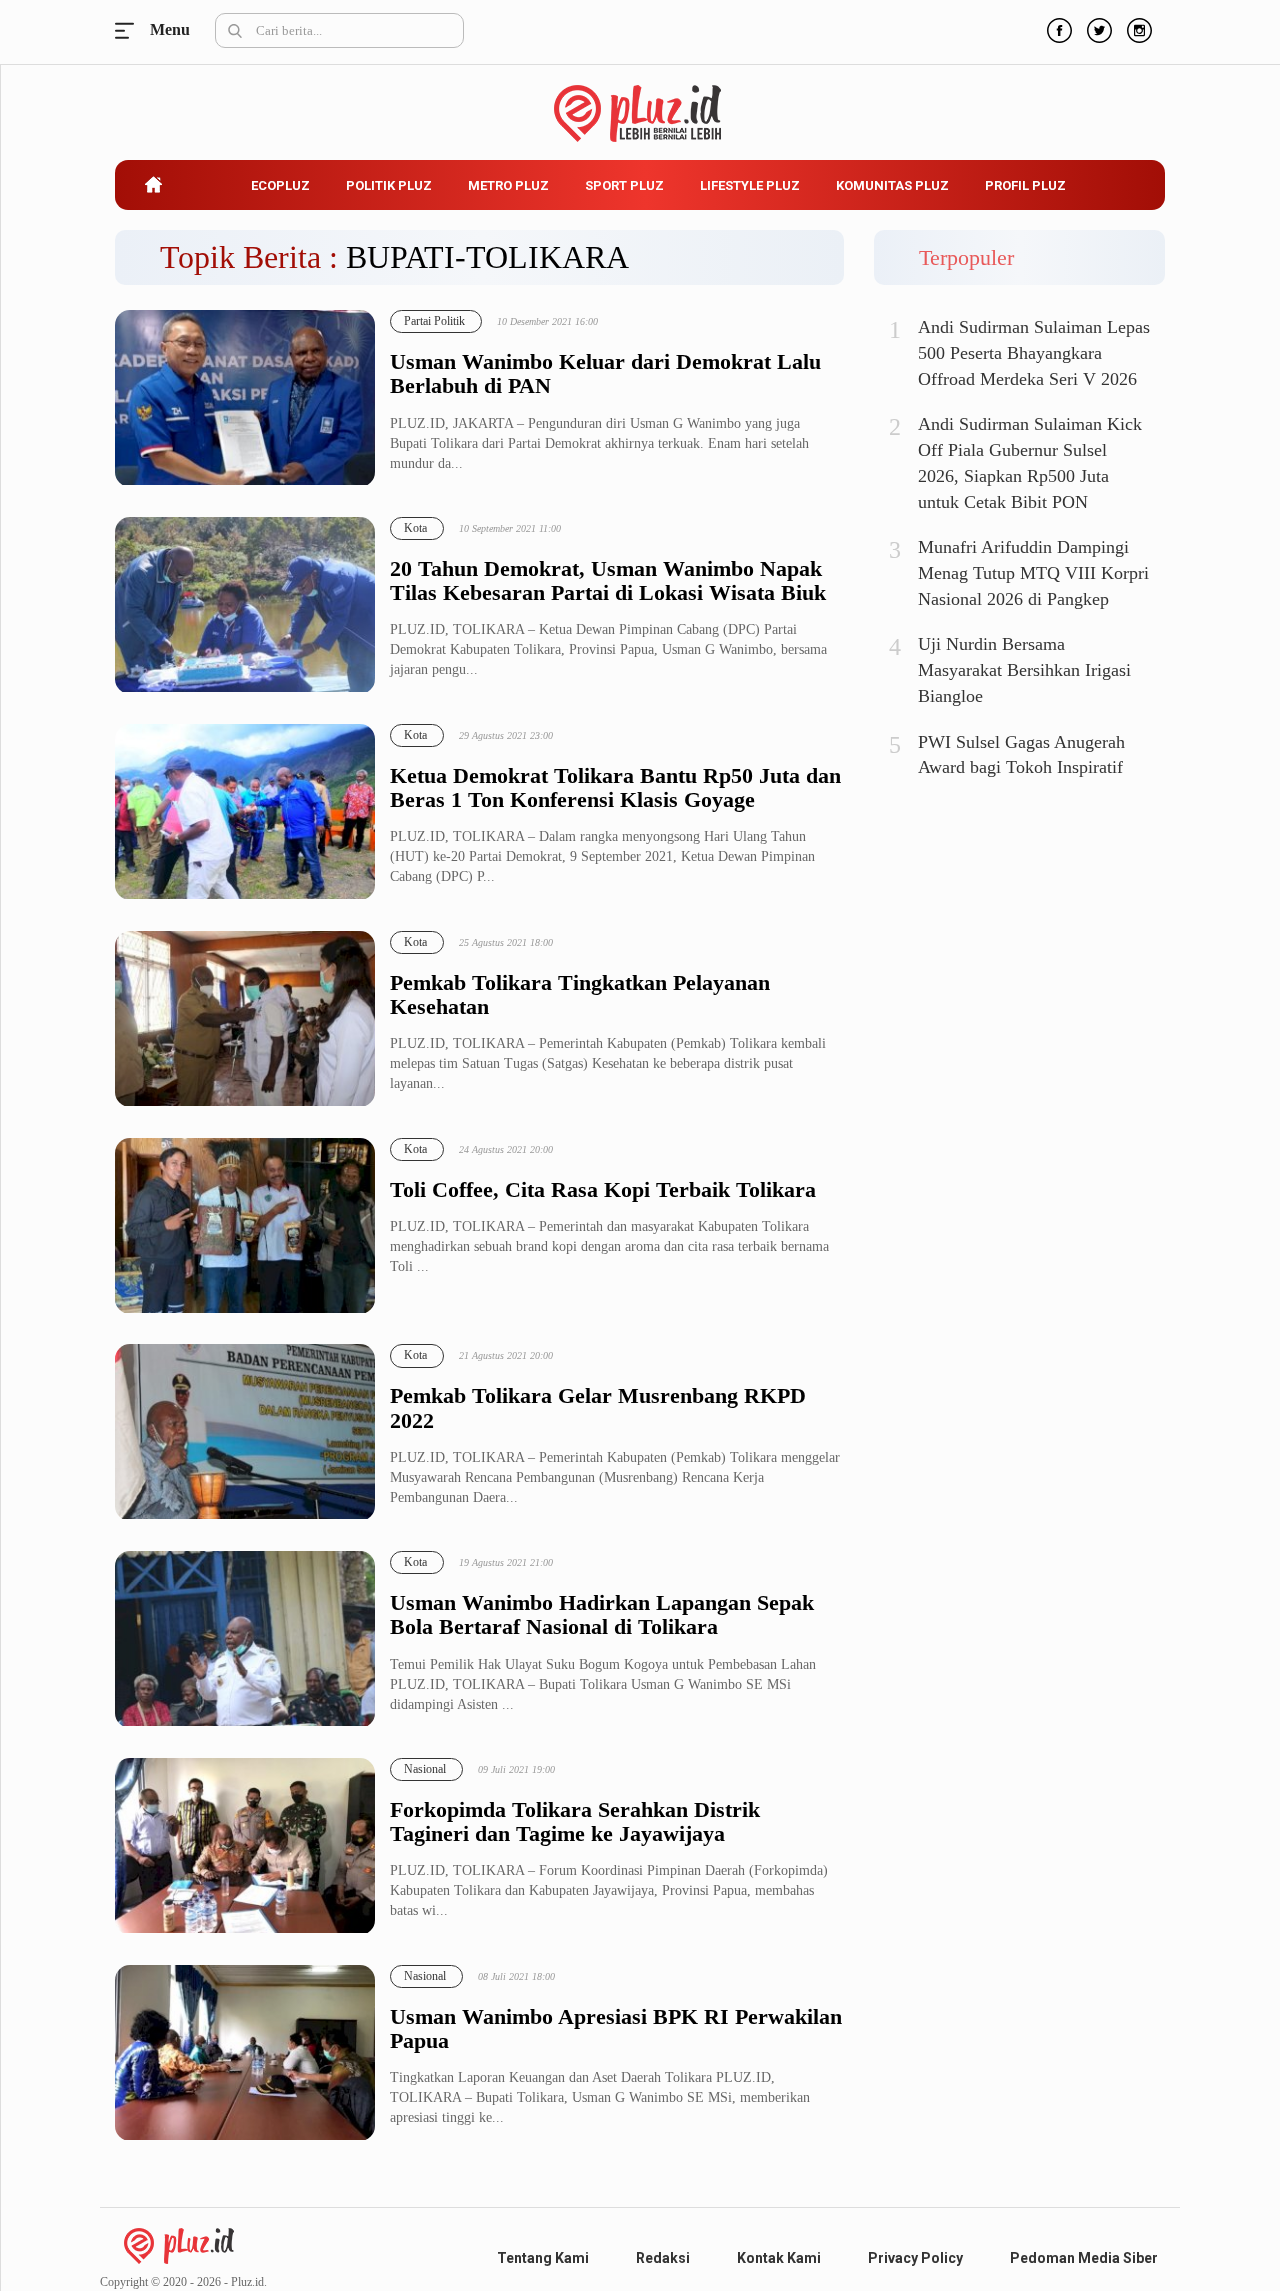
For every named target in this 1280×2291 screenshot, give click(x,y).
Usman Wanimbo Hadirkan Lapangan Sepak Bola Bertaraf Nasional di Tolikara (602, 1615)
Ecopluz (280, 185)
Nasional (425, 1769)
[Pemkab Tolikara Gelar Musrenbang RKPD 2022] (245, 1432)
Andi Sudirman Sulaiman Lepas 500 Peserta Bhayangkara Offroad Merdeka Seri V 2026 (1034, 352)
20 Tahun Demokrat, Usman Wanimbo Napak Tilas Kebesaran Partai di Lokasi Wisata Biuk (608, 581)
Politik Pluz (389, 185)
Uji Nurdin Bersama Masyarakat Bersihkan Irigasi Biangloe (1024, 669)
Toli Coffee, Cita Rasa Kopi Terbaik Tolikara (603, 1190)
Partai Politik (434, 321)
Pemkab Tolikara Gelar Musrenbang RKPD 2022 (598, 1408)
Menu (130, 30)
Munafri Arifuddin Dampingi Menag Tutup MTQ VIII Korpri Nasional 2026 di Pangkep (1033, 572)
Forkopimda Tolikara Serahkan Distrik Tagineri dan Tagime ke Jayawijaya (575, 1822)
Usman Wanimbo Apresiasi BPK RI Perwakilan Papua (616, 2029)
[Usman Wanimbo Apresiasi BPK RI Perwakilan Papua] (245, 2053)
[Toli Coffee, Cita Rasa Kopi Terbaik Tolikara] (245, 1226)
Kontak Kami (779, 2258)
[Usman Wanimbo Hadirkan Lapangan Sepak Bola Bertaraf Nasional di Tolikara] (245, 1639)
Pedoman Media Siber (1084, 2258)
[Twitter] (1097, 28)
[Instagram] (1137, 28)
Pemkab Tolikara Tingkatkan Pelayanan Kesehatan (580, 995)
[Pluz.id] (640, 102)
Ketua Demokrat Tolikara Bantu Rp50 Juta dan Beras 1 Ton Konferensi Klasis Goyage (615, 788)
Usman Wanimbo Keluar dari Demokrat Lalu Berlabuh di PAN (605, 374)
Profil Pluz (1025, 185)
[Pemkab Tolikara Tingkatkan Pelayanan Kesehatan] (245, 1019)
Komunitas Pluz (892, 185)
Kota (415, 528)
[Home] (179, 2244)
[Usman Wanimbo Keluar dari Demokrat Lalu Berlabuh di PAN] (245, 398)
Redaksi (663, 2258)
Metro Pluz (508, 185)
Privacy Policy (915, 2258)
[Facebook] (1057, 28)
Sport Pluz (624, 185)
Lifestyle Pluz (750, 185)
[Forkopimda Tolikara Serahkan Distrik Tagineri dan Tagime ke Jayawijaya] (245, 1846)
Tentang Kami (543, 2258)
